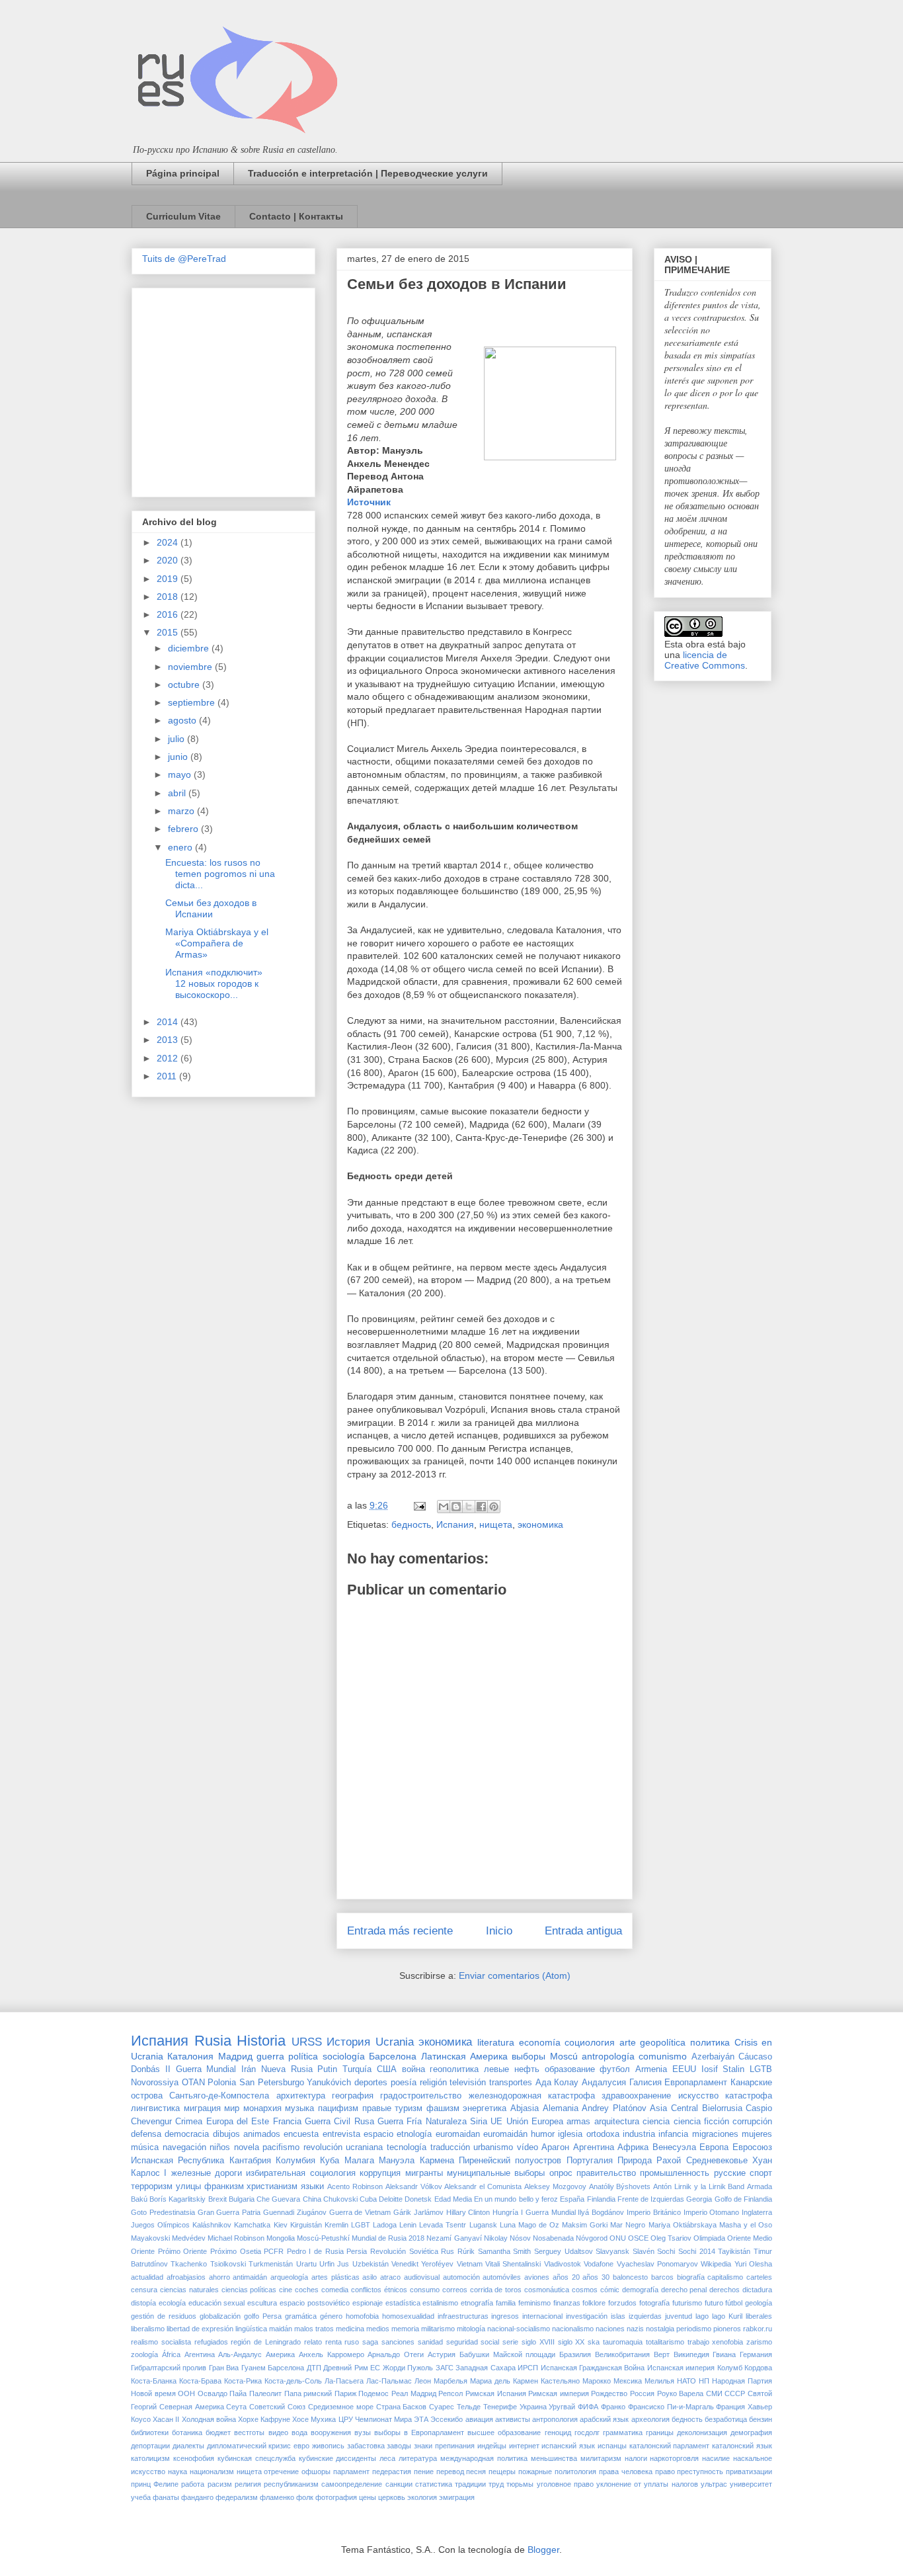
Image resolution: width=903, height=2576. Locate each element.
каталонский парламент (670, 2446)
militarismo (438, 2329)
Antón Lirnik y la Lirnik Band (699, 2186)
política (303, 2056)
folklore (594, 2303)
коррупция (380, 2173)
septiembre (193, 702)
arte (628, 2042)
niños (220, 2147)
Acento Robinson (355, 2186)
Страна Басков (402, 2407)
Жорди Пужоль (408, 2368)
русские (730, 2173)
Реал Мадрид (414, 2393)
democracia (187, 2134)
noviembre (191, 667)
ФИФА (588, 2407)
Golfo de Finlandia (743, 2199)
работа (193, 2484)
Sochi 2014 (697, 2251)
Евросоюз (752, 2147)
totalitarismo (665, 2342)
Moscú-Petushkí (323, 2238)
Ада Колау (557, 2083)
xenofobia (727, 2342)
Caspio (759, 2108)
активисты (513, 2419)
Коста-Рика (243, 2381)
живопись (328, 2446)
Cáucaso (755, 2057)
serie (510, 2342)
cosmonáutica (547, 2290)
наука (177, 2472)
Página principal (183, 173)
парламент (351, 2472)
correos (455, 2290)
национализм (212, 2472)
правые (377, 2108)
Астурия (442, 2354)
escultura (262, 2303)
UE (496, 2122)
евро (301, 2446)
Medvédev (189, 2238)
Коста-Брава (200, 2381)
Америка (280, 2354)
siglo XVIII (538, 2342)
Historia (261, 2041)
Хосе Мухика (314, 2419)
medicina (350, 2329)
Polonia (222, 2083)
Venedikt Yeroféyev (422, 2264)
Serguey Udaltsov (564, 2251)
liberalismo (148, 2329)
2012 (169, 1058)
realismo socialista (161, 2342)
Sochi (666, 2251)
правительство (606, 2173)
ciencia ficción (701, 2122)
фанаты (166, 2497)
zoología (144, 2354)
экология (422, 2497)
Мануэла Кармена (416, 2161)
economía (540, 2042)
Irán (249, 2069)
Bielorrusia (722, 2108)
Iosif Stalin (723, 2069)
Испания (455, 1524)
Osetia (251, 2251)
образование (570, 2069)
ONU (618, 2238)
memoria (405, 2329)
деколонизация (702, 2432)
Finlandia (601, 2199)
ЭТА (421, 2419)
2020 (169, 560)
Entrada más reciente (400, 1931)
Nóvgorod (592, 2238)
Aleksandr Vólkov (414, 2186)
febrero (184, 829)
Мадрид (235, 2056)
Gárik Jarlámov (418, 2212)
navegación (184, 2147)
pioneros (727, 2329)
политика (710, 2042)
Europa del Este (238, 2122)
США (387, 2069)
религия (248, 2484)
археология (650, 2419)
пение (424, 2472)
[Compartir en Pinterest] (494, 1507)
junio (179, 757)
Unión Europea (535, 2122)
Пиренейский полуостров (510, 2161)
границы (660, 2432)
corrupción (752, 2122)
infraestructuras (463, 2316)
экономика (540, 1524)
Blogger (543, 2550)
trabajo (698, 2342)
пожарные (535, 2472)
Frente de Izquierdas (651, 2199)
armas (578, 2122)
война (413, 2069)
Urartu (306, 2264)
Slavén (644, 2251)
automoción (461, 2277)
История (348, 2042)
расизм (220, 2484)
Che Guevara (278, 2199)
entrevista (341, 2134)
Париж (345, 2393)
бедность (411, 1524)
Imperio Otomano (712, 2212)
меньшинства (554, 2458)
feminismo (534, 2303)
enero (181, 847)
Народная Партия (742, 2381)
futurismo (687, 2303)
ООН (186, 2393)
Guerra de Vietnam (360, 2212)
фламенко (277, 2497)
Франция (730, 2407)
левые (496, 2069)
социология (590, 2042)
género (331, 2316)
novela (247, 2147)
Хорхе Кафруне (264, 2419)
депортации (150, 2446)
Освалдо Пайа (222, 2393)
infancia (673, 2134)
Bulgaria (242, 2199)
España (572, 2199)
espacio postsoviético (315, 2303)
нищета (496, 1524)
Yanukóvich (329, 2083)
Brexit (217, 2199)
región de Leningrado (266, 2342)
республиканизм (291, 2484)
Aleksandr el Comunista (483, 2186)
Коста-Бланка (154, 2381)
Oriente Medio (750, 2238)
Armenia (651, 2069)
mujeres (757, 2134)
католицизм (150, 2458)
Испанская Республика (177, 2161)
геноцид (558, 2432)
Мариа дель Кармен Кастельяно (525, 2381)
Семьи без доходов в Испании (211, 908)
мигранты (424, 2173)
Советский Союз (277, 2407)
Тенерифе (500, 2407)
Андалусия (604, 2083)
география (353, 2096)
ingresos (505, 2316)
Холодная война (209, 2419)
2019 (169, 579)
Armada (760, 2186)
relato (313, 2342)
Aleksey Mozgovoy (555, 2186)
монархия (262, 2108)
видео (278, 2432)
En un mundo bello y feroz (516, 2199)
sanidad (430, 2342)
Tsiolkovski (228, 2264)
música (145, 2147)
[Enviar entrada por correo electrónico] (419, 1505)
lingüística (251, 2329)
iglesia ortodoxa (588, 2134)
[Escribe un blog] (456, 1507)
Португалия (590, 2161)
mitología (471, 2329)
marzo (182, 811)
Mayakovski (150, 2238)
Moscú (564, 2056)
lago (702, 2316)
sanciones (398, 2342)
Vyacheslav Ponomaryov (657, 2264)
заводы (399, 2446)
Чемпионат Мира (383, 2419)
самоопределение (352, 2484)
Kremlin (336, 2225)
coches (307, 2290)
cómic (610, 2290)
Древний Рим (345, 2368)
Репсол (451, 2393)
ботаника (187, 2432)
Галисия (646, 2083)
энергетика (485, 2108)
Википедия (691, 2354)
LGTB (761, 2069)
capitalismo (725, 2277)
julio (177, 739)
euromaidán (505, 2134)
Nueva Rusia (287, 2069)
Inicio (499, 1931)
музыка (299, 2108)
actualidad (147, 2277)
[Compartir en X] (469, 1507)
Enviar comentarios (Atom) (515, 1975)
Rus (448, 2251)
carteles (759, 2277)
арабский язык (604, 2419)
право (665, 2472)
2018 (169, 597)
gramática (301, 2316)
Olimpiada (709, 2238)
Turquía (357, 2069)
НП (704, 2381)
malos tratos (314, 2329)
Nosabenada (553, 2238)
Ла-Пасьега (344, 2381)
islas (618, 2316)
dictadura (757, 2290)
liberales (759, 2316)
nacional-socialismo (519, 2329)
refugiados (211, 2342)
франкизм (224, 2186)
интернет (524, 2446)
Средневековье (717, 2161)
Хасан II (166, 2419)
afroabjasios (186, 2277)
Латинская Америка (464, 2056)
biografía (691, 2277)
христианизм (272, 2186)
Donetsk (418, 2199)
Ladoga (385, 2225)
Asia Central (674, 2108)
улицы (188, 2186)
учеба (141, 2497)
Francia (287, 2122)
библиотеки (150, 2432)
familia (506, 2303)
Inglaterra (757, 2212)
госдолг (587, 2432)
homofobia (362, 2316)
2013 (169, 1040)
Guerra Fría (400, 2122)
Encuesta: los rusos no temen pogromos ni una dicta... (220, 874)
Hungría (505, 2212)
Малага (359, 2161)
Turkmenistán (271, 2264)
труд (496, 2484)
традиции (470, 2484)
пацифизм (338, 2108)
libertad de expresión (200, 2329)
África (171, 2354)
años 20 (566, 2277)
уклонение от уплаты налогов (647, 2484)
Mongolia (281, 2238)
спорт (761, 2173)
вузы (363, 2432)
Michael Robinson (236, 2238)
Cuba (368, 2199)
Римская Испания (496, 2393)
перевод (450, 2472)
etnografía (477, 2303)
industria (639, 2134)
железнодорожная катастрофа (532, 2096)
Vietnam (470, 2264)
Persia (357, 2251)
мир (232, 2108)
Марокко (597, 2381)
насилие (716, 2458)
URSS (307, 2042)
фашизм (443, 2108)
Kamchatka (252, 2225)
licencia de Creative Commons (705, 660)
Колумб (730, 2368)
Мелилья (659, 2381)
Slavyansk (612, 2251)
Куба (330, 2161)
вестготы (249, 2432)
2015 (169, 632)
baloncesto (630, 2277)
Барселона (393, 2056)
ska (594, 2342)
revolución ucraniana (343, 2147)
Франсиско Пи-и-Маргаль (671, 2407)
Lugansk (483, 2225)
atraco (390, 2277)
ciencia (656, 2122)
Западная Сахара (485, 2368)
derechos (725, 2290)
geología (759, 2303)
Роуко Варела (681, 2393)
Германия (756, 2354)
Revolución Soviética (404, 2251)
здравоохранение (636, 2096)
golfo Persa (263, 2316)
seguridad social (473, 2342)
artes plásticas (335, 2277)
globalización (220, 2316)
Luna (508, 2225)
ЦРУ (346, 2419)
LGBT (361, 2225)
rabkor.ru (758, 2329)
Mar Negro (628, 2225)
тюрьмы (520, 2484)
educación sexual (217, 2303)
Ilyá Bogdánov (601, 2212)
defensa (146, 2134)
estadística (403, 2303)
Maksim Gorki (585, 2225)
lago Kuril (727, 2316)
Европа (714, 2147)
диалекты (188, 2446)
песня (476, 2472)
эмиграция (457, 2497)
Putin (327, 2069)
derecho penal (684, 2290)
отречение (281, 2472)
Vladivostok (563, 2264)
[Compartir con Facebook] (481, 1507)
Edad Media (453, 2199)
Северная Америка (192, 2407)
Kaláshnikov (212, 2225)
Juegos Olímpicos (160, 2225)
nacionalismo (573, 2329)
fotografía (654, 2303)
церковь (392, 2497)
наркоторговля (674, 2458)
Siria (479, 2122)
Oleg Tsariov (671, 2238)
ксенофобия (194, 2458)
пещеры (502, 2472)
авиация (479, 2419)
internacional (542, 2316)
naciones (610, 2329)
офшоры (316, 2472)
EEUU (684, 2069)
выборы (529, 2056)
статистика (434, 2484)
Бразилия (575, 2354)
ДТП (314, 2368)
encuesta (301, 2134)
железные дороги (207, 2173)
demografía (640, 2290)
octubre (185, 685)
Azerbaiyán (713, 2057)
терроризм (152, 2186)
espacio (378, 2134)
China (312, 2199)
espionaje (368, 2303)
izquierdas (645, 2316)
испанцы (612, 2446)
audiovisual (422, 2277)
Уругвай (562, 2407)
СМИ (714, 2393)
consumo (425, 2290)
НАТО (687, 2381)
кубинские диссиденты (338, 2458)
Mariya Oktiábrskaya (683, 2225)
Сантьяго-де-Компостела (219, 2096)
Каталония (190, 2056)
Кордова (758, 2368)
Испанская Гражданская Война (593, 2368)
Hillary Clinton (468, 2212)
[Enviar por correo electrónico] (444, 1507)
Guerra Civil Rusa (339, 2122)
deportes (371, 2083)
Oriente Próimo (156, 2251)
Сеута (236, 2407)
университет (751, 2484)
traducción (450, 2147)
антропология (555, 2419)
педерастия (392, 2472)
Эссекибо (447, 2419)
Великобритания (622, 2354)
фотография (336, 2497)
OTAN (193, 2083)
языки (312, 2186)
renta (334, 2342)
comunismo (663, 2056)
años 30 (596, 2277)
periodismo (694, 2329)
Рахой (669, 2161)
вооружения (331, 2432)
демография (751, 2432)
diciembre (190, 648)
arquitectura (617, 2122)
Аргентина (594, 2147)
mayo (181, 774)
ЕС (375, 2368)
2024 (169, 542)
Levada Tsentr (443, 2225)
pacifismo (281, 2147)
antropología (608, 2056)
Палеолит (265, 2393)
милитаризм (601, 2458)
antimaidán (250, 2277)
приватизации (749, 2472)
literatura (496, 2042)
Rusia (213, 2041)
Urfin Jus (334, 2264)
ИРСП (528, 2368)
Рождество (609, 2393)
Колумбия (295, 2161)
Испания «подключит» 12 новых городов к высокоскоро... (214, 983)
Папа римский (308, 2393)
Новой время (153, 2393)
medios (378, 2329)
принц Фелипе (155, 2484)
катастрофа (749, 2096)
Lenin (408, 2225)
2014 (169, 1022)
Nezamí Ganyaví (454, 2238)
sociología (344, 2056)
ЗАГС (445, 2368)
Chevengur (151, 2122)
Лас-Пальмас (389, 2381)
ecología (172, 2303)
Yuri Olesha (753, 2264)
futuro (714, 2303)
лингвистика (155, 2108)
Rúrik (466, 2251)
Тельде (469, 2407)
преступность (700, 2472)
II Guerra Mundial (201, 2069)
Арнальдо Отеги (396, 2354)
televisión (468, 2083)
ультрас (714, 2484)
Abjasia (525, 2108)
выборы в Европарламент (419, 2432)
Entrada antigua (583, 1931)
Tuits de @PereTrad (184, 259)
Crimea (189, 2122)
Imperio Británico (654, 2212)
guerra (270, 2056)
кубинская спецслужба (256, 2458)
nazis (635, 2329)
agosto (183, 720)
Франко (613, 2407)
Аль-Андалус (240, 2354)
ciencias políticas (249, 2290)
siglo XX (571, 2342)
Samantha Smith (505, 2251)
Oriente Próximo (210, 2251)
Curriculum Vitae (183, 216)
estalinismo (440, 2303)
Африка (633, 2147)
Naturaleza (446, 2122)
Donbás (145, 2069)
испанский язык (568, 2446)
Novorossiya (155, 2083)
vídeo (528, 2147)
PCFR (274, 2251)
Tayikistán (734, 2251)
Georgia (699, 2199)
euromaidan (458, 2134)
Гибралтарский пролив (169, 2368)
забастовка (366, 2446)
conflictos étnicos (379, 2290)
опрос (561, 2173)
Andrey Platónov (614, 2108)
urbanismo (493, 2147)
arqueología (289, 2277)
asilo (370, 2277)
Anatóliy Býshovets (620, 2186)
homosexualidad (408, 2316)
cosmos (585, 2290)
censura (144, 2290)
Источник (369, 502)
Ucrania (395, 2042)
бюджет (218, 2432)
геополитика (454, 2069)
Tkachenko (189, 2264)
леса (387, 2458)
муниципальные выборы (496, 2173)
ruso (352, 2342)
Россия (642, 2393)
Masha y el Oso (746, 2225)
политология (575, 2472)
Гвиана (724, 2354)
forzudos (622, 2303)
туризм (409, 2108)
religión (433, 2083)
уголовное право (565, 2484)
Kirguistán (306, 2225)
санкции (399, 2484)
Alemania (561, 2108)
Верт (662, 2354)
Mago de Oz (539, 2225)
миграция (202, 2108)
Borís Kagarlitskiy (177, 2199)
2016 (169, 614)
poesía (404, 2083)
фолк (305, 2497)
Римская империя (559, 2393)
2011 (168, 1076)
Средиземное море (341, 2407)
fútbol (734, 2303)
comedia (335, 2290)
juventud (679, 2316)
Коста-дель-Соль (293, 2381)
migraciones (715, 2134)
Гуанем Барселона (273, 2368)
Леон (423, 2381)
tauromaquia (623, 2342)
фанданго (197, 2497)
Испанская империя (681, 2368)
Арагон (555, 2147)
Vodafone (599, 2264)
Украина (533, 2407)
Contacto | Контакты (296, 216)
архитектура (301, 2096)
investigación (587, 2316)
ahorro (219, 2277)
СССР (735, 2393)
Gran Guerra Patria (229, 2212)
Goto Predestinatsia (163, 2212)
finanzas (567, 2303)
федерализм (237, 2497)
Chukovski (340, 2199)
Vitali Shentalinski (513, 2264)
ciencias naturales (189, 2290)
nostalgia (660, 2329)
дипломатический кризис (249, 2446)
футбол (615, 2069)
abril (178, 793)
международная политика (484, 2458)
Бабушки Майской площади (508, 2354)
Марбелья (451, 2381)
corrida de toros (496, 2290)
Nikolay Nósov (507, 2238)
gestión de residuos (164, 2316)
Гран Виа (224, 2368)
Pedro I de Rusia (315, 2251)
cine (286, 2290)
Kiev (281, 2225)
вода (299, 2432)
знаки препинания (444, 2446)
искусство (698, 2096)
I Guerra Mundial (548, 2212)
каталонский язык (742, 2446)
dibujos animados (247, 2134)
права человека (626, 2472)
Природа (635, 2161)
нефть (527, 2069)
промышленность (675, 2173)
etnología (414, 2134)
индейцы (492, 2446)
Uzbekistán (371, 2264)
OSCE (638, 2238)
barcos (662, 2277)
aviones (537, 2277)
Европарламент (696, 2083)
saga (370, 2342)
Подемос (373, 2393)
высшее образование (504, 2432)
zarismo (759, 2342)
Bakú (139, 2199)
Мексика (628, 2381)
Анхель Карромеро (332, 2354)
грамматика (623, 2432)
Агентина (200, 2354)
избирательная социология (300, 2173)
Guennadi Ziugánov (295, 2212)
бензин (761, 2419)
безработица (726, 2419)
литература (418, 2458)
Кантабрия (250, 2161)
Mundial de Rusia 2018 (388, 2238)
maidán (281, 2329)
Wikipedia (716, 2264)
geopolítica (663, 2042)
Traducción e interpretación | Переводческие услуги (368, 173)
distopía (143, 2303)
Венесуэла (674, 2147)
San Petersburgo (272, 2083)
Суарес (442, 2407)
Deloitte (391, 2199)
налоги (636, 2458)
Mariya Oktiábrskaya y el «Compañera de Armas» (217, 943)
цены (368, 2497)
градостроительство (421, 2096)
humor (543, 2134)
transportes (511, 2083)
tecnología (407, 2147)
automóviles (502, 2277)
